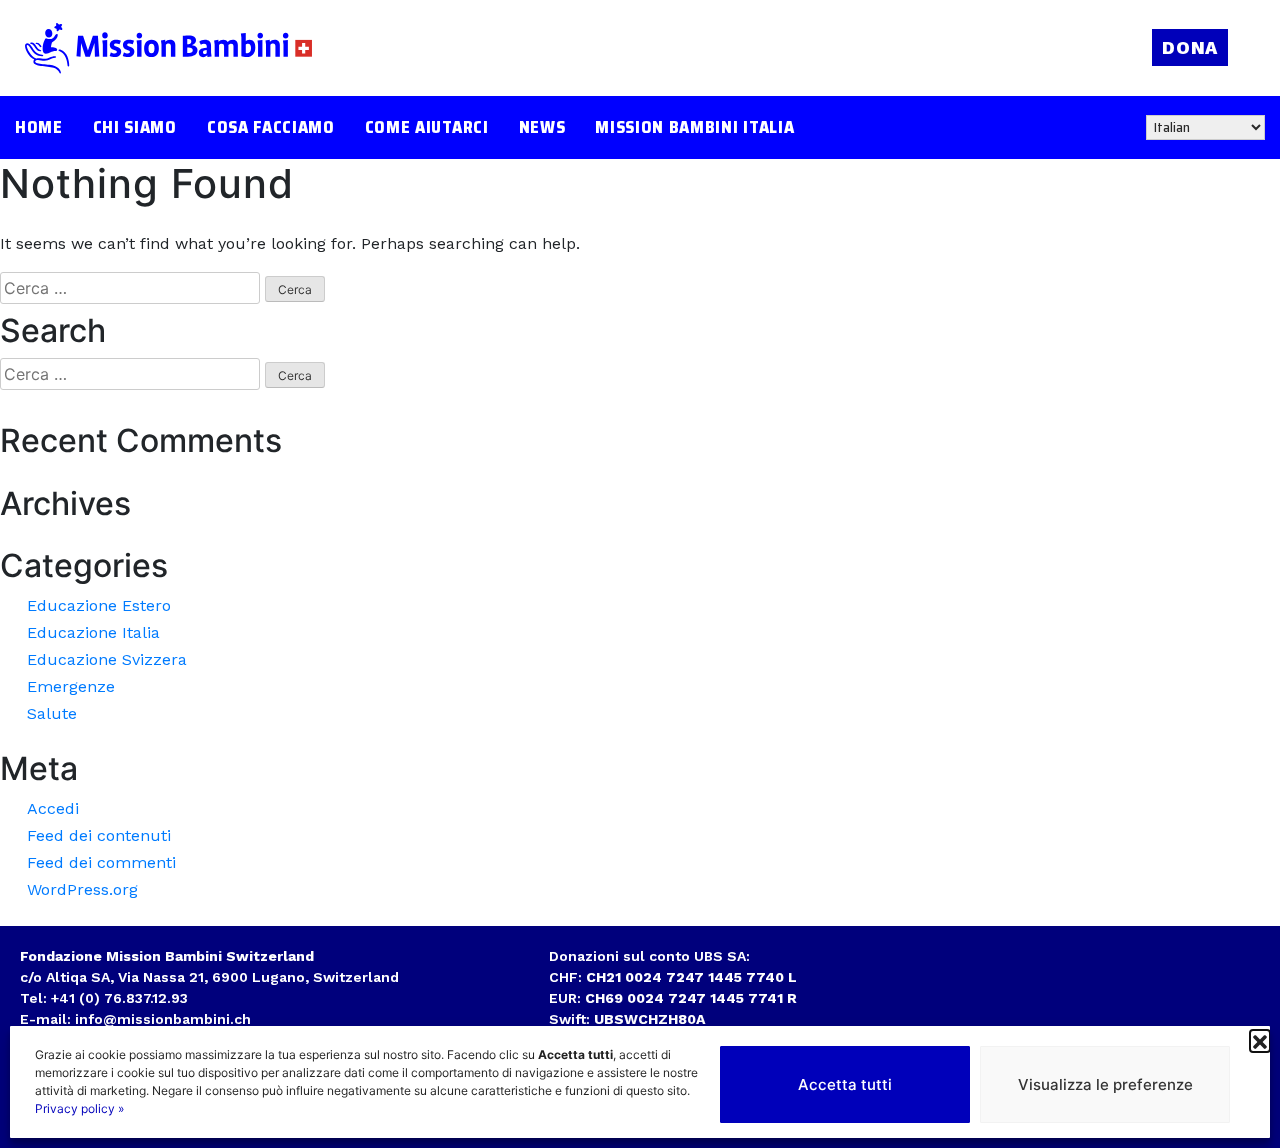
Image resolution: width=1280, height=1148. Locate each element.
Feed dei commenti (101, 862)
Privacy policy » (79, 1108)
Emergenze (71, 686)
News (542, 127)
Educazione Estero (99, 605)
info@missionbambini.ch (163, 1019)
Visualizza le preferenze (1105, 1084)
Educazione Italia (93, 632)
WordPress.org (82, 889)
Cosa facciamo (271, 127)
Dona (1190, 47)
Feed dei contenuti (99, 835)
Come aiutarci (427, 127)
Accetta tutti (845, 1084)
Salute (52, 713)
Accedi (53, 808)
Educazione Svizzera (107, 659)
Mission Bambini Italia (694, 127)
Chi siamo (135, 127)
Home (39, 127)
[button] (1260, 1040)
